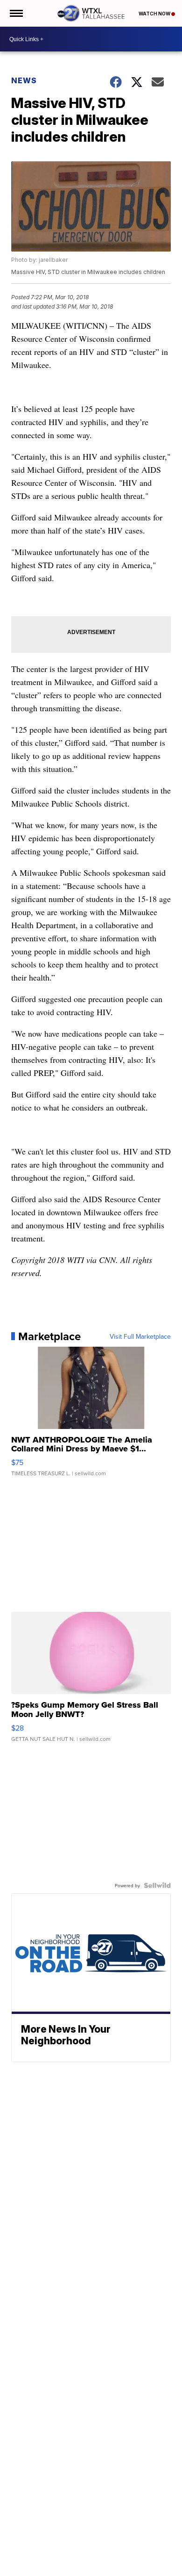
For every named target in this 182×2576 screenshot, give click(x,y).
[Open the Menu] (16, 13)
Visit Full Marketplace (140, 1336)
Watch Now (155, 14)
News (24, 80)
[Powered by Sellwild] (157, 1885)
